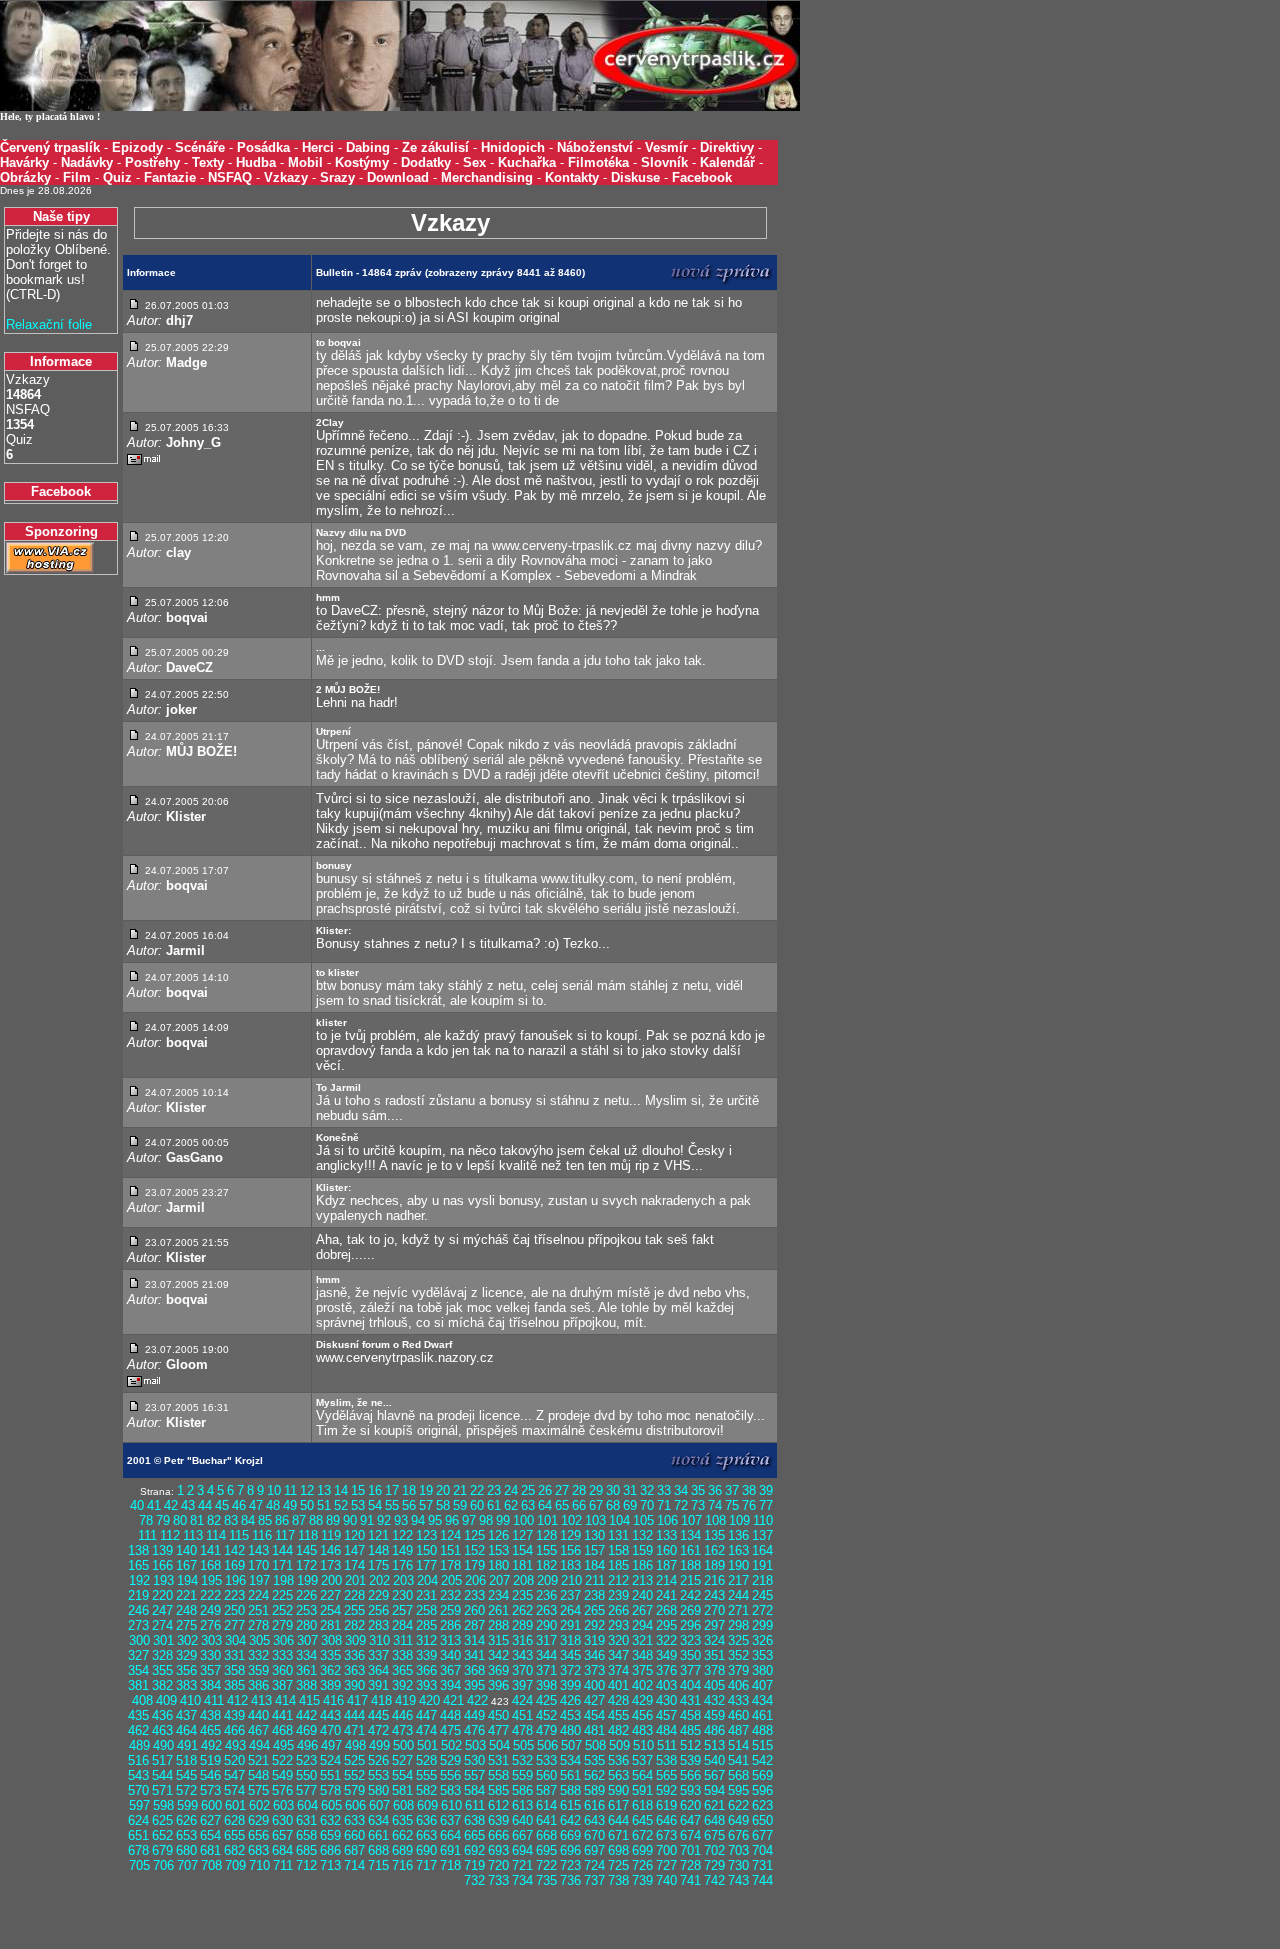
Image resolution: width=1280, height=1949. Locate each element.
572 (186, 1790)
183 (570, 1565)
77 (766, 1505)
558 (498, 1775)
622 (738, 1805)
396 (498, 1685)
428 (618, 1700)
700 (666, 1850)
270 (714, 1610)
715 (378, 1865)
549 (282, 1775)
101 (547, 1520)
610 (451, 1805)
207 (499, 1580)
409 (166, 1700)
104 (619, 1520)
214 (666, 1580)
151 (450, 1550)
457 (666, 1715)
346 (594, 1655)
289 (522, 1625)
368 (474, 1670)
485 (690, 1730)
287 (474, 1625)
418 (381, 1700)
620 (690, 1805)
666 (498, 1835)
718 (450, 1865)
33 (664, 1490)
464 (186, 1730)
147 (354, 1550)
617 (618, 1805)
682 (234, 1850)
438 (210, 1715)
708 (211, 1865)
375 (642, 1670)
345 (570, 1655)
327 (138, 1655)
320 (618, 1640)
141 (210, 1550)
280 (306, 1625)
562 (594, 1775)
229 (378, 1595)
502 (451, 1745)
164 (762, 1550)
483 (642, 1730)
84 (248, 1520)
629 (258, 1820)
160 (666, 1550)
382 (162, 1685)
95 (435, 1520)
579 (354, 1790)
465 (210, 1730)
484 (666, 1730)
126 (498, 1535)
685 (306, 1850)
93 (401, 1520)
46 (239, 1505)
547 (234, 1775)
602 (259, 1805)
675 (714, 1835)
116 (262, 1535)
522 (282, 1760)
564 (642, 1775)
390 (354, 1685)
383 (186, 1685)
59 (460, 1505)
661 (378, 1835)
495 (283, 1745)
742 (714, 1880)
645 (642, 1820)
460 (738, 1715)
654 (210, 1835)
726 (642, 1865)
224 (258, 1595)
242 (690, 1595)
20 (443, 1490)
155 (546, 1550)
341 (474, 1655)
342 (498, 1655)
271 (738, 1610)
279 (282, 1625)
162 (714, 1550)
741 (690, 1880)
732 (474, 1880)
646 (666, 1820)
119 (331, 1535)
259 (450, 1610)
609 (427, 1805)
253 (306, 1610)
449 (474, 1715)
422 (477, 1700)
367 (450, 1670)
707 (187, 1865)
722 (546, 1865)
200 (331, 1580)
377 (690, 1670)
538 (666, 1760)
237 (570, 1595)
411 (214, 1700)
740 (666, 1880)
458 (690, 1715)
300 (139, 1640)
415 (309, 1700)
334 (306, 1655)
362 (330, 1670)
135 (714, 1535)
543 (138, 1775)
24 (511, 1490)
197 (259, 1580)
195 (211, 1580)
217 (738, 1580)
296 (690, 1625)
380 (762, 1670)
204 (427, 1580)
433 (738, 1700)
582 (426, 1790)
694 (522, 1850)
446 (402, 1715)
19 (426, 1490)
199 (307, 1580)
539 (690, 1760)
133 (666, 1535)
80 (180, 1520)
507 (571, 1745)
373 (594, 1670)
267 (642, 1610)
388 (306, 1685)
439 (234, 1715)
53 (358, 1505)
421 (453, 1700)
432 (714, 1700)
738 (618, 1880)
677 (762, 1835)
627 (210, 1820)
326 (762, 1640)
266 (618, 1610)
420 (429, 1700)
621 (714, 1805)
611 (475, 1805)
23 (494, 1490)
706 (163, 1865)
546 (210, 1775)
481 (594, 1730)
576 (282, 1790)
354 (138, 1670)
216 (714, 1580)
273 (138, 1625)
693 (498, 1850)
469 (306, 1730)
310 (379, 1640)
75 (732, 1505)
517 (162, 1760)
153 (498, 1550)
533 (546, 1760)
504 (499, 1745)
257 (402, 1610)
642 (570, 1820)
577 (306, 1790)
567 (714, 1775)
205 (451, 1580)
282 (354, 1625)
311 (403, 1640)
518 (186, 1760)
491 (187, 1745)
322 (666, 1640)
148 (378, 1550)
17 (392, 1490)
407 (762, 1685)
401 (618, 1685)
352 (738, 1655)
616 (594, 1805)
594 (714, 1790)
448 (450, 1715)
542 (762, 1760)
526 (378, 1760)
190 (738, 1565)
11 (290, 1490)
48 (273, 1505)
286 (450, 1625)
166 (162, 1565)
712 (306, 1865)
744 (762, 1880)
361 (306, 1670)
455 (618, 1715)
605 (331, 1805)
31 (630, 1490)
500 (403, 1745)
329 (186, 1655)
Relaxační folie (49, 324)
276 (210, 1625)
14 (341, 1490)
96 (452, 1520)
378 (714, 1670)
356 (186, 1670)
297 (714, 1625)
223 (234, 1595)
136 (738, 1535)
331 (234, 1655)
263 (546, 1610)
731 (762, 1865)
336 (354, 1655)
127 (522, 1535)
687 (354, 1850)
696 (570, 1850)
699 (642, 1850)
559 (522, 1775)
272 (762, 1610)
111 (147, 1535)
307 (307, 1640)
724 (594, 1865)
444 (354, 1715)
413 (261, 1700)
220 (162, 1595)
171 (282, 1565)
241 (666, 1595)
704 (762, 1850)
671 (618, 1835)
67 (596, 1505)
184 (594, 1565)
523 (306, 1760)
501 (427, 1745)
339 (426, 1655)
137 (762, 1535)
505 (523, 1745)
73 (698, 1505)
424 (522, 1700)
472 (378, 1730)
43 (188, 1505)
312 (426, 1640)
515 (762, 1745)
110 (763, 1520)
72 (681, 1505)
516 (138, 1760)
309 (355, 1640)
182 (546, 1565)
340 (450, 1655)
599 (187, 1805)
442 (306, 1715)
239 (618, 1595)
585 (498, 1790)
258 (426, 1610)
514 (738, 1745)
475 (450, 1730)
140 (186, 1550)
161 (690, 1550)
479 (546, 1730)
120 (354, 1535)
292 (594, 1625)
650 (762, 1820)
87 (299, 1520)
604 (307, 1805)
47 (256, 1505)
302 (187, 1640)
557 (474, 1775)
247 (162, 1610)
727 (666, 1865)
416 (333, 1700)
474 (426, 1730)
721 (522, 1865)
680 (186, 1850)
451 (522, 1715)
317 (546, 1640)
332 (258, 1655)
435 (138, 1715)
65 (562, 1505)
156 (570, 1550)
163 (738, 1550)
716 (402, 1865)
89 (333, 1520)
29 (596, 1490)
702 (714, 1850)
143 (258, 1550)
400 (594, 1685)
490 (163, 1745)
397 (522, 1685)
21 (460, 1490)
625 (162, 1820)
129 (570, 1535)
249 (210, 1610)
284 (402, 1625)
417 (357, 1700)
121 (378, 1535)
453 (570, 1715)
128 (546, 1535)
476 (474, 1730)
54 (375, 1505)
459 (714, 1715)
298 (738, 1625)
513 (714, 1745)
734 (522, 1880)
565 (666, 1775)
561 (570, 1775)
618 (642, 1805)
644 (618, 1820)
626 (186, 1820)
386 (258, 1685)
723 (570, 1865)
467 (258, 1730)
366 (426, 1670)
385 (234, 1685)
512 (690, 1745)
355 (162, 1670)
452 (546, 1715)
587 (546, 1790)
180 (498, 1565)
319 (594, 1640)
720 (498, 1865)
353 (762, 1655)
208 (523, 1580)
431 (690, 1700)
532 (522, 1760)
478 (522, 1730)
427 (594, 1700)
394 (450, 1685)
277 (234, 1625)
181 (522, 1565)
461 (762, 1715)
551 (330, 1775)
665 (474, 1835)
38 (749, 1490)
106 (667, 1520)
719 (474, 1865)
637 (450, 1820)
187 (666, 1565)
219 (138, 1595)
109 (739, 1520)
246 (138, 1610)
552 (354, 1775)
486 (714, 1730)
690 (426, 1850)
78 (146, 1520)
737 (594, 1880)
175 (378, 1565)
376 (666, 1670)
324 (714, 1640)
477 (498, 1730)
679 (162, 1850)
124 (450, 1535)
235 (522, 1595)
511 (667, 1745)
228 (354, 1595)
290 (546, 1625)
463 (162, 1730)
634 (378, 1820)
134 (690, 1535)
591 (642, 1790)
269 (690, 1610)
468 (282, 1730)
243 (714, 1595)
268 (666, 1610)
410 (190, 1700)
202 (379, 1580)
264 (570, 1610)
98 (486, 1520)
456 (642, 1715)
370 (522, 1670)
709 (235, 1865)
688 (378, 1850)
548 (258, 1775)
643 (594, 1820)
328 (162, 1655)
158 (618, 1550)
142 (234, 1550)
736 (570, 1880)
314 (474, 1640)
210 (571, 1580)
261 (498, 1610)
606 (355, 1805)
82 (214, 1520)
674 (690, 1835)
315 (498, 1640)
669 (570, 1835)
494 (259, 1745)
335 (330, 1655)
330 (210, 1655)
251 (258, 1610)
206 (475, 1580)
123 (426, 1535)
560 (546, 1775)
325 (738, 1640)
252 (282, 1610)
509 (619, 1745)
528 (426, 1760)
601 (235, 1805)
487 (738, 1730)
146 (330, 1550)
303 (211, 1640)
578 (330, 1790)
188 (690, 1565)
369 (498, 1670)
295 (666, 1625)
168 (210, 1565)
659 (330, 1835)
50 (307, 1505)
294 (642, 1625)
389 (330, 1685)
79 (163, 1520)
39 (766, 1490)
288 (498, 1625)
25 (528, 1490)
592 (666, 1790)
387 (282, 1685)
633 (354, 1820)
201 (355, 1580)
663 (426, 1835)
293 (618, 1625)
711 (283, 1865)
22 (477, 1490)
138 (138, 1550)
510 (643, 1745)
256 (378, 1610)
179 (474, 1565)
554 (402, 1775)
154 (522, 1550)
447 (426, 1715)
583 (450, 1790)
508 (595, 1745)
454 (594, 1715)
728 (690, 1865)
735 (546, 1880)
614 (546, 1805)
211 (595, 1580)
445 (378, 1715)
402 (642, 1685)
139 (162, 1550)
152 (474, 1550)
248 (186, 1610)
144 (282, 1550)
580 (378, 1790)
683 (258, 1850)
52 (341, 1505)
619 (666, 1805)
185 (618, 1565)
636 (426, 1820)
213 (642, 1580)
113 (193, 1535)
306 (283, 1640)
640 (522, 1820)
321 (642, 1640)
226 (306, 1595)
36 (715, 1490)
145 (306, 1550)
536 (618, 1760)
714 (354, 1865)
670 (594, 1835)
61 (494, 1505)
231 (426, 1595)
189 (714, 1565)
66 (579, 1505)
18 (409, 1490)
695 (546, 1850)
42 (171, 1505)
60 (477, 1505)
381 (138, 1685)
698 (618, 1850)
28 (579, 1490)
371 (546, 1670)
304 (235, 1640)
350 (690, 1655)
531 (498, 1760)
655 (234, 1835)
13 (324, 1490)
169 (234, 1565)
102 (571, 1520)
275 (186, 1625)
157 (594, 1550)
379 (738, 1670)
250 (234, 1610)
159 (642, 1550)
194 (187, 1580)
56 (409, 1505)
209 (547, 1580)
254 (330, 1610)
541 (738, 1760)
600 (211, 1805)
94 (418, 1520)
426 (570, 1700)
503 (475, 1745)
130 (594, 1535)
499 (379, 1745)
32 (647, 1490)
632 (330, 1820)
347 (618, 1655)
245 (762, 1595)
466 (234, 1730)
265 (594, 1610)
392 (402, 1685)
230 (402, 1595)
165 (138, 1565)
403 (666, 1685)
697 (594, 1850)
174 (354, 1565)
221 (186, 1595)
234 (498, 1595)
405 (714, 1685)
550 (306, 1775)
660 (354, 1835)
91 (367, 1520)
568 (738, 1775)
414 (285, 1700)
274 (162, 1625)
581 (402, 1790)
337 (378, 1655)
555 (426, 1775)
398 (546, 1685)
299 (762, 1625)
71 (664, 1505)
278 (258, 1625)
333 (282, 1655)
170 (258, 1565)
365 (402, 1670)
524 (330, 1760)
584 (474, 1790)
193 (163, 1580)
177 (426, 1565)
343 (522, 1655)
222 (210, 1595)
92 (384, 1520)
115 (239, 1535)
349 (666, 1655)
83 (231, 1520)
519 (210, 1760)
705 (139, 1865)
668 (546, 1835)
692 (474, 1850)
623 (762, 1805)
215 (690, 1580)
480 (570, 1730)
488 (762, 1730)
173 (330, 1565)
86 (282, 1520)
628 (234, 1820)
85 (265, 1520)
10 (274, 1490)
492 (211, 1745)
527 (402, 1760)
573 (210, 1790)
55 (392, 1505)
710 (259, 1865)
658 (306, 1835)
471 (354, 1730)
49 (290, 1505)
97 (469, 1520)
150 (426, 1550)
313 (450, 1640)
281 (330, 1625)
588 (570, 1790)
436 (162, 1715)
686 (330, 1850)
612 (498, 1805)
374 (618, 1670)
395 (474, 1685)
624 (138, 1820)
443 (330, 1715)
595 (738, 1790)
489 (139, 1745)
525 (354, 1760)
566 (690, 1775)
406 (738, 1685)
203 (403, 1580)
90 (350, 1520)
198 (283, 1580)
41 (154, 1505)
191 (762, 1565)
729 (714, 1865)
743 (738, 1880)
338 (402, 1655)
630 (282, 1820)
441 (282, 1715)
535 (594, 1760)
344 (546, 1655)
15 (358, 1490)
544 (162, 1775)
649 (738, 1820)
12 (307, 1490)
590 (618, 1790)
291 (570, 1625)
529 (450, 1760)
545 (186, 1775)
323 (690, 1640)
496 (307, 1745)
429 (642, 1700)
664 (450, 1835)
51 (324, 1505)
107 (691, 1520)
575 (258, 1790)
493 (235, 1745)
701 (690, 1850)
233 (474, 1595)
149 (402, 1550)
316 (522, 1640)
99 (503, 1520)
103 (595, 1520)
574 (234, 1790)
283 (378, 1625)
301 (163, 1640)
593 (690, 1790)
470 (330, 1730)
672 (642, 1835)
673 (666, 1835)
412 (237, 1700)
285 (426, 1625)
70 (647, 1505)
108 (715, 1520)
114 (216, 1535)
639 (498, 1820)
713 (330, 1865)
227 (330, 1595)
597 (139, 1805)
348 (642, 1655)
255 (354, 1610)
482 (618, 1730)
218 (762, 1580)
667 (522, 1835)
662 (402, 1835)
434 (762, 1700)
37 (732, 1490)
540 (714, 1760)
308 (331, 1640)
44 (205, 1505)
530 (474, 1760)
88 (316, 1520)
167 (186, 1565)
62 (511, 1505)
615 (570, 1805)
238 (594, 1595)
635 (402, 1820)
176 (402, 1565)
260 (474, 1610)
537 (642, 1760)
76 (749, 1505)
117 (285, 1535)
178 (450, 1565)
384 (210, 1685)
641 (546, 1820)
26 (545, 1490)
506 (547, 1745)
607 (379, 1805)
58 (443, 1505)
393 (426, 1685)
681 (210, 1850)
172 (306, 1565)
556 (450, 1775)
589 (594, 1790)
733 (498, 1880)
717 (426, 1865)
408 (142, 1700)
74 (715, 1505)
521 (258, 1760)
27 (562, 1490)
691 (450, 1850)
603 (283, 1805)
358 (234, 1670)
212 (618, 1580)
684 (282, 1850)
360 (282, 1670)
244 (738, 1595)
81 (197, 1520)
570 (138, 1790)
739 (642, 1880)
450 (498, 1715)
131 (618, 1535)
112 (170, 1535)
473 (402, 1730)
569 (762, 1775)
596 (762, 1790)
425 (546, 1700)
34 (681, 1490)
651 (138, 1835)
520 (234, 1760)
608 (403, 1805)
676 (738, 1835)
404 (690, 1685)
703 (738, 1850)
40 (137, 1505)
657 (282, 1835)
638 (474, 1820)
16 (375, 1490)
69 (630, 1505)
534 (570, 1760)
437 (186, 1715)
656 (258, 1835)
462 (138, 1730)
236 (546, 1595)
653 (186, 1835)
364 (378, 1670)
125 (474, 1535)
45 (222, 1505)
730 (738, 1865)
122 (402, 1535)
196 (235, 1580)
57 (426, 1505)
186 (642, 1565)
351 (714, 1655)
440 (258, 1715)
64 (545, 1505)
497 (331, 1745)
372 (570, 1670)
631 (306, 1820)
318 (570, 1640)
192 (139, 1580)
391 (378, 1685)
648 (714, 1820)
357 (210, 1670)
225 (282, 1595)
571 (162, 1790)
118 (308, 1535)
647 (690, 1820)
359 (258, 1670)
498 (355, 1745)
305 (259, 1640)
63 (528, 1505)
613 (522, 1805)
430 (666, 1700)
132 (642, 1535)
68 (613, 1505)
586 (522, 1790)
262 (522, 1610)
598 (163, 1805)
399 (570, 1685)
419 (405, 1700)
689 (402, 1850)
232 (450, 1595)
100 (523, 1520)
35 (698, 1490)
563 (618, 1775)
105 (643, 1520)
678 (138, 1850)
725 (618, 1865)
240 (642, 1595)
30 (613, 1490)
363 (354, 1670)
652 (162, 1835)
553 (378, 1775)
